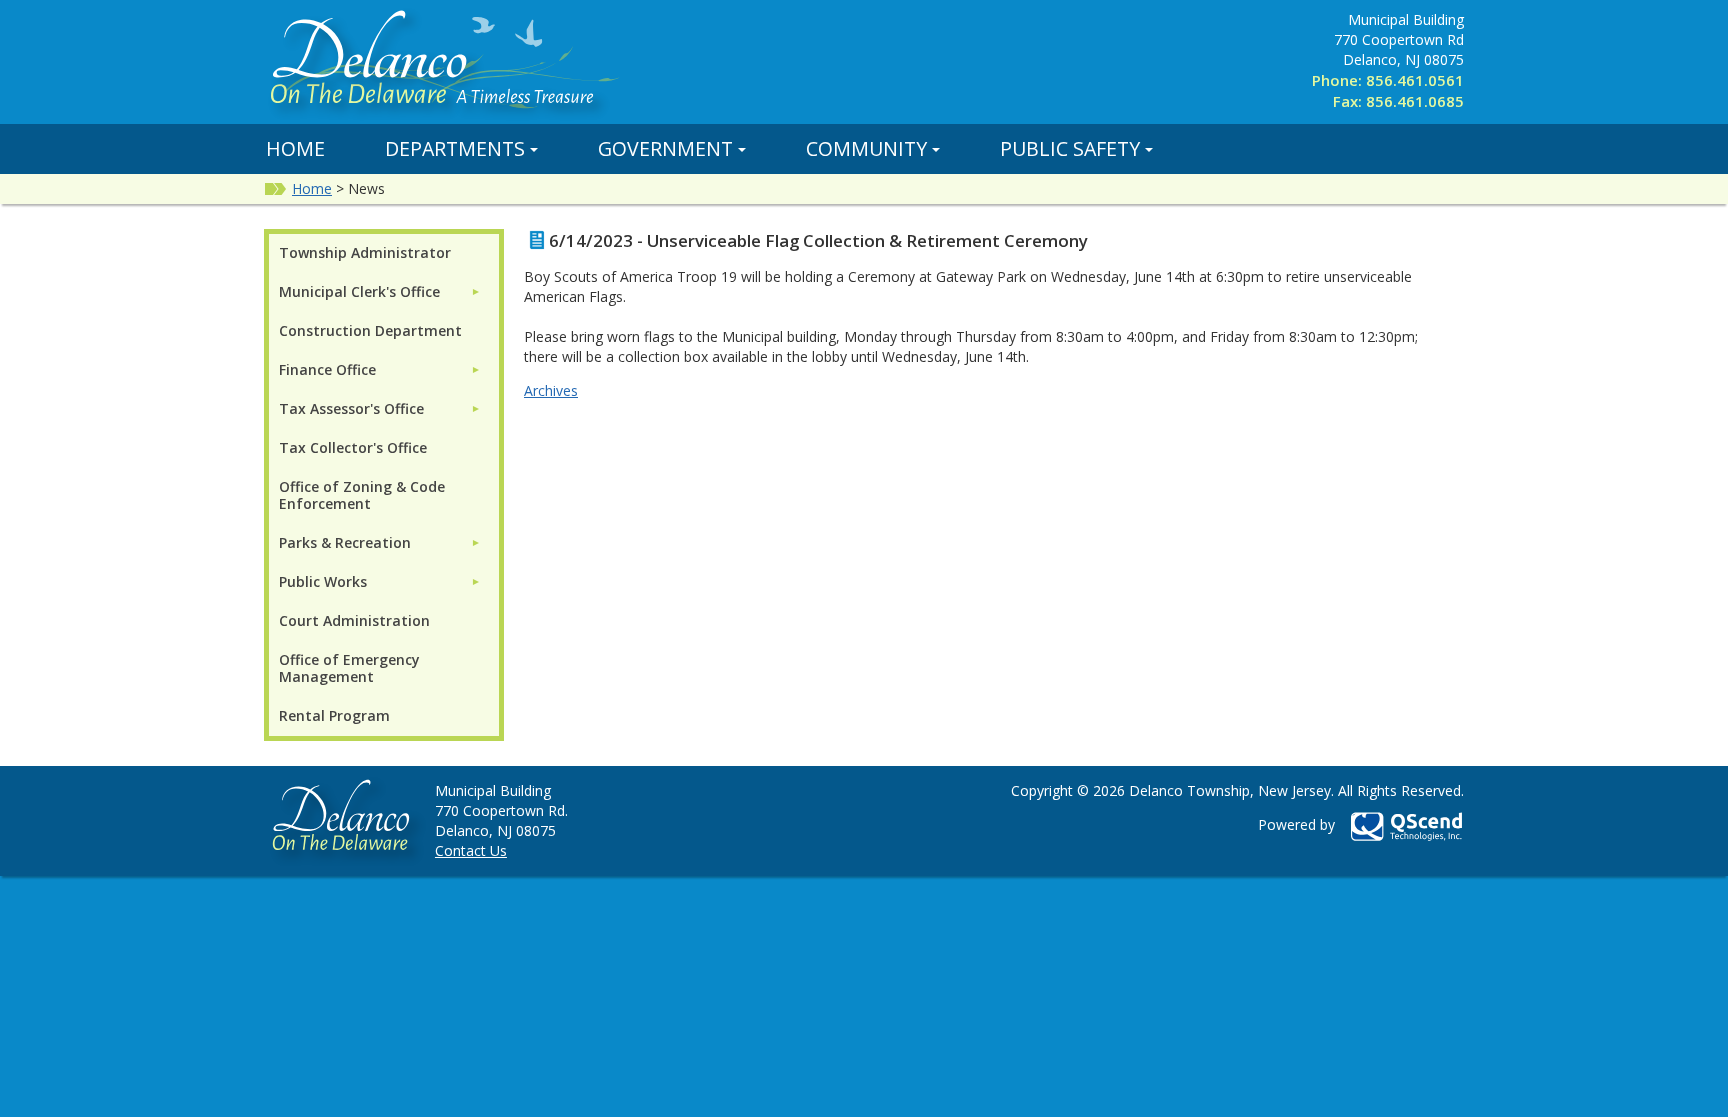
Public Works (323, 581)
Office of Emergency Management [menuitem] (349, 668)
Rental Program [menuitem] (334, 715)
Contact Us (471, 850)
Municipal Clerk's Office (359, 291)
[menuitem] (380, 291)
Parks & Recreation (345, 542)
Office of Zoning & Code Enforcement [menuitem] (362, 495)
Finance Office (327, 369)
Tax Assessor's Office (351, 408)
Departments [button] (455, 148)
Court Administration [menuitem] (354, 620)
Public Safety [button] (1070, 148)
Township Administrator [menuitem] (365, 252)
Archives (551, 390)
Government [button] (665, 148)
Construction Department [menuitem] (370, 330)
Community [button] (866, 148)
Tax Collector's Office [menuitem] (353, 447)
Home (295, 148)
